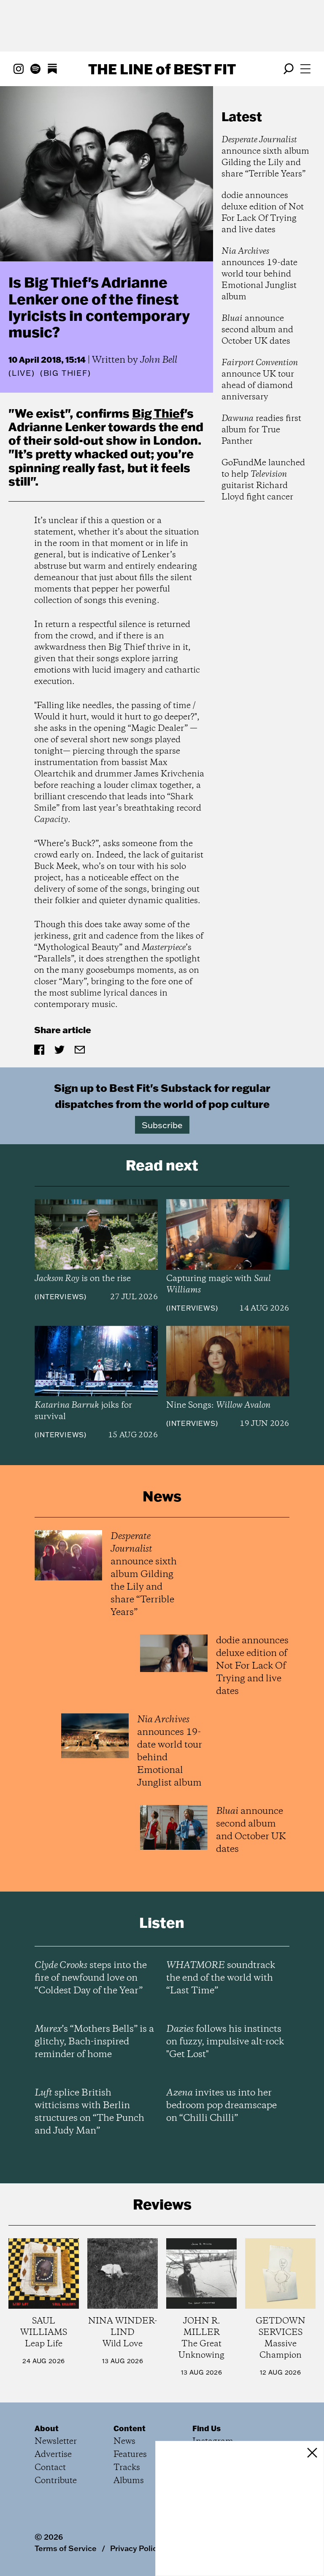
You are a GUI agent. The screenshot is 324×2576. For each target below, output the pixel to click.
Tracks (127, 2468)
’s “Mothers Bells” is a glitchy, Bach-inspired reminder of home (94, 2042)
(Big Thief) (66, 373)
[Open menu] (305, 69)
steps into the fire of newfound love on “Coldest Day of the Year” (91, 1978)
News (124, 2442)
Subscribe (162, 1125)
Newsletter (56, 2442)
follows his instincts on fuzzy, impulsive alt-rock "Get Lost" (225, 2042)
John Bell (159, 360)
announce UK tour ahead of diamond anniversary (260, 380)
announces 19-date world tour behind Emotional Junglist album (259, 274)
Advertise (53, 2455)
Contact (50, 2468)
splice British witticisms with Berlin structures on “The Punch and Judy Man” (89, 2112)
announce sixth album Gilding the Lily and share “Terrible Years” (265, 157)
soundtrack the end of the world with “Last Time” (221, 1978)
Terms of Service (66, 2548)
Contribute (56, 2481)
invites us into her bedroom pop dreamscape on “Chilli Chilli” (221, 2106)
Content (130, 2428)
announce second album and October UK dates (257, 330)
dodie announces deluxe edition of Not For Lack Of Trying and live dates (263, 213)
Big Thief (158, 413)
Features (130, 2455)
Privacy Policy (136, 2548)
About (47, 2428)
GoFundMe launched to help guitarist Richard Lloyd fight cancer (263, 480)
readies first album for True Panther (261, 430)
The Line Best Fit (162, 69)
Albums (129, 2481)
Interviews (61, 1297)
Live (22, 373)
